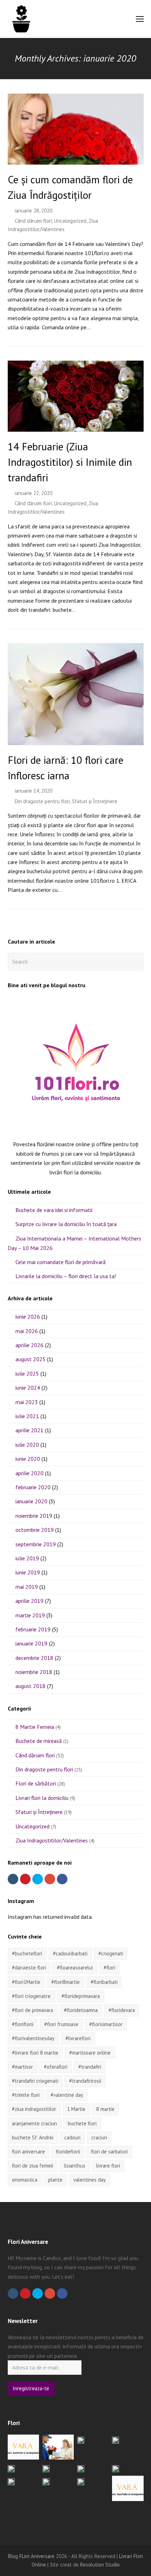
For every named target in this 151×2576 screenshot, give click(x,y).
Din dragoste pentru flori (42, 801)
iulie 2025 (27, 1373)
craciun (99, 2137)
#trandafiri (90, 2067)
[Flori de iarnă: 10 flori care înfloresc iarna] (76, 740)
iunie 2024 (28, 1388)
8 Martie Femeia (35, 1727)
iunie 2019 (28, 1572)
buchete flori (82, 2123)
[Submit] (137, 962)
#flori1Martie (26, 1982)
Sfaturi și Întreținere (95, 801)
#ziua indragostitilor (34, 2109)
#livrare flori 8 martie (35, 2053)
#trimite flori (26, 2095)
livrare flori (108, 2166)
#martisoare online (90, 2053)
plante (55, 2180)
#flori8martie (65, 1982)
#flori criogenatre (31, 1996)
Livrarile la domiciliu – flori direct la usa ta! (66, 1276)
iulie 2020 (27, 1445)
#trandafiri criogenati (35, 2081)
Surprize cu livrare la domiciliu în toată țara (66, 1224)
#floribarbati (104, 1982)
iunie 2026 (28, 1316)
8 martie (105, 2109)
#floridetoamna (81, 2010)
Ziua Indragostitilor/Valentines (52, 1840)
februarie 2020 (33, 1487)
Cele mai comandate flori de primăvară (61, 1262)
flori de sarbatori (109, 2152)
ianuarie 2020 (31, 1501)
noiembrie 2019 (34, 1516)
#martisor (22, 2067)
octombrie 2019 (35, 1530)
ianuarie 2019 (31, 1643)
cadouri (72, 2137)
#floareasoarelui (75, 1968)
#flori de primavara (32, 2010)
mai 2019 (27, 1587)
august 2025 (31, 1359)
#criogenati (111, 1953)
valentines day (90, 2180)
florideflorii (68, 2152)
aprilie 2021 (29, 1430)
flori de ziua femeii (32, 2166)
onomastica (25, 2180)
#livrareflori (78, 2038)
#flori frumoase (61, 2024)
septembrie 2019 (36, 1544)
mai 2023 (27, 1402)
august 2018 (31, 1686)
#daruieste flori (29, 1968)
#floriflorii (23, 2024)
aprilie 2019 (29, 1601)
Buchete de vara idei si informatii (54, 1210)
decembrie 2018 (34, 1658)
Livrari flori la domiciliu (42, 1798)
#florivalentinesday (33, 2038)
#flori (109, 1968)
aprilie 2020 (29, 1473)
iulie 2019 (27, 1558)
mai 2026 (27, 1331)
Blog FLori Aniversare (31, 2556)
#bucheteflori (27, 1953)
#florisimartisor (106, 2024)
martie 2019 (30, 1615)
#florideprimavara (81, 1996)
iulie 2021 (27, 1416)
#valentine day (67, 2095)
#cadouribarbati (70, 1953)
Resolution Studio (100, 2565)
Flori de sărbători (36, 1783)
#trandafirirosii (85, 2081)
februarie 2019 (33, 1629)
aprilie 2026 (29, 1345)
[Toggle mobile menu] (140, 19)
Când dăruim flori (33, 221)
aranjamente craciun (34, 2123)
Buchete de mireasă (39, 1741)
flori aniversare (28, 2152)
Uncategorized (70, 221)
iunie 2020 (28, 1459)
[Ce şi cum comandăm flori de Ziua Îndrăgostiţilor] (76, 160)
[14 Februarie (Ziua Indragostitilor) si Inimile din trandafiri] (76, 427)
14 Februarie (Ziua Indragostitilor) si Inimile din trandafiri (70, 462)
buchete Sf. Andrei (33, 2137)
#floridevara (122, 2010)
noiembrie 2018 (34, 1672)
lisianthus (75, 2166)
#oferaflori (56, 2067)
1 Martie (76, 2109)
